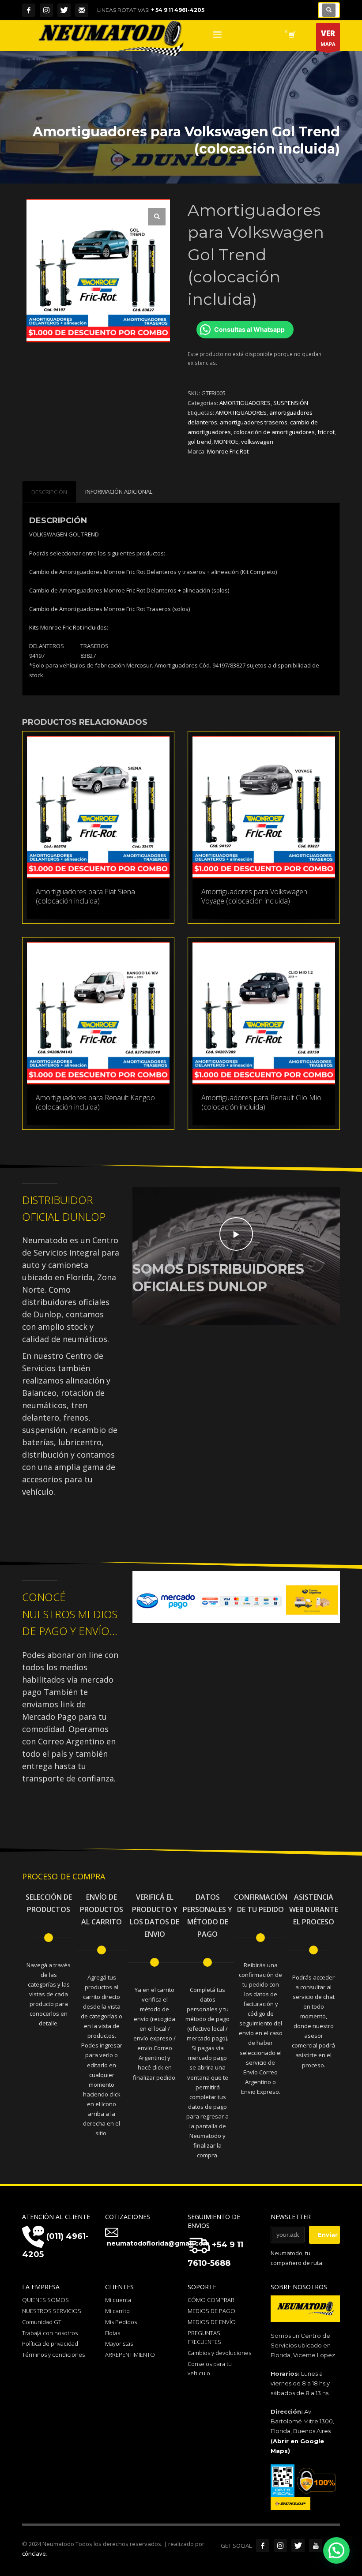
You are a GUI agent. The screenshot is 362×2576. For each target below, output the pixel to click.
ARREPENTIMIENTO (130, 2355)
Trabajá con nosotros (50, 2333)
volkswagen (257, 442)
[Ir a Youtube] (316, 2546)
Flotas (113, 2333)
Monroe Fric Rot (228, 451)
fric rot (326, 432)
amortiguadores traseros (254, 422)
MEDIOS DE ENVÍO (212, 2322)
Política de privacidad (50, 2344)
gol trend (200, 442)
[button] (157, 217)
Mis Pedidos (121, 2322)
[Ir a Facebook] (263, 2546)
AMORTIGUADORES (245, 403)
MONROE (226, 442)
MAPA (328, 38)
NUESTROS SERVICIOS (52, 2311)
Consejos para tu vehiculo (210, 2368)
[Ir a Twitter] (298, 2546)
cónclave (34, 2554)
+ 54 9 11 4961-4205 (178, 10)
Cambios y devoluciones (219, 2353)
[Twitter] (64, 10)
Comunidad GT (42, 2322)
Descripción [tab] (49, 492)
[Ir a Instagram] (280, 2546)
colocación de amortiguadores (274, 432)
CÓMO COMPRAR (211, 2300)
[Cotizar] (82, 10)
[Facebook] (29, 10)
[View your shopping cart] (291, 36)
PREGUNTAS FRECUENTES (204, 2338)
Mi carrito (117, 2311)
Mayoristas (119, 2344)
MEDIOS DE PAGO (211, 2311)
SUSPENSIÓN (291, 403)
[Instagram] (46, 10)
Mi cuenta (118, 2300)
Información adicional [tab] (119, 491)
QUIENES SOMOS (45, 2300)
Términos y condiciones (53, 2355)
